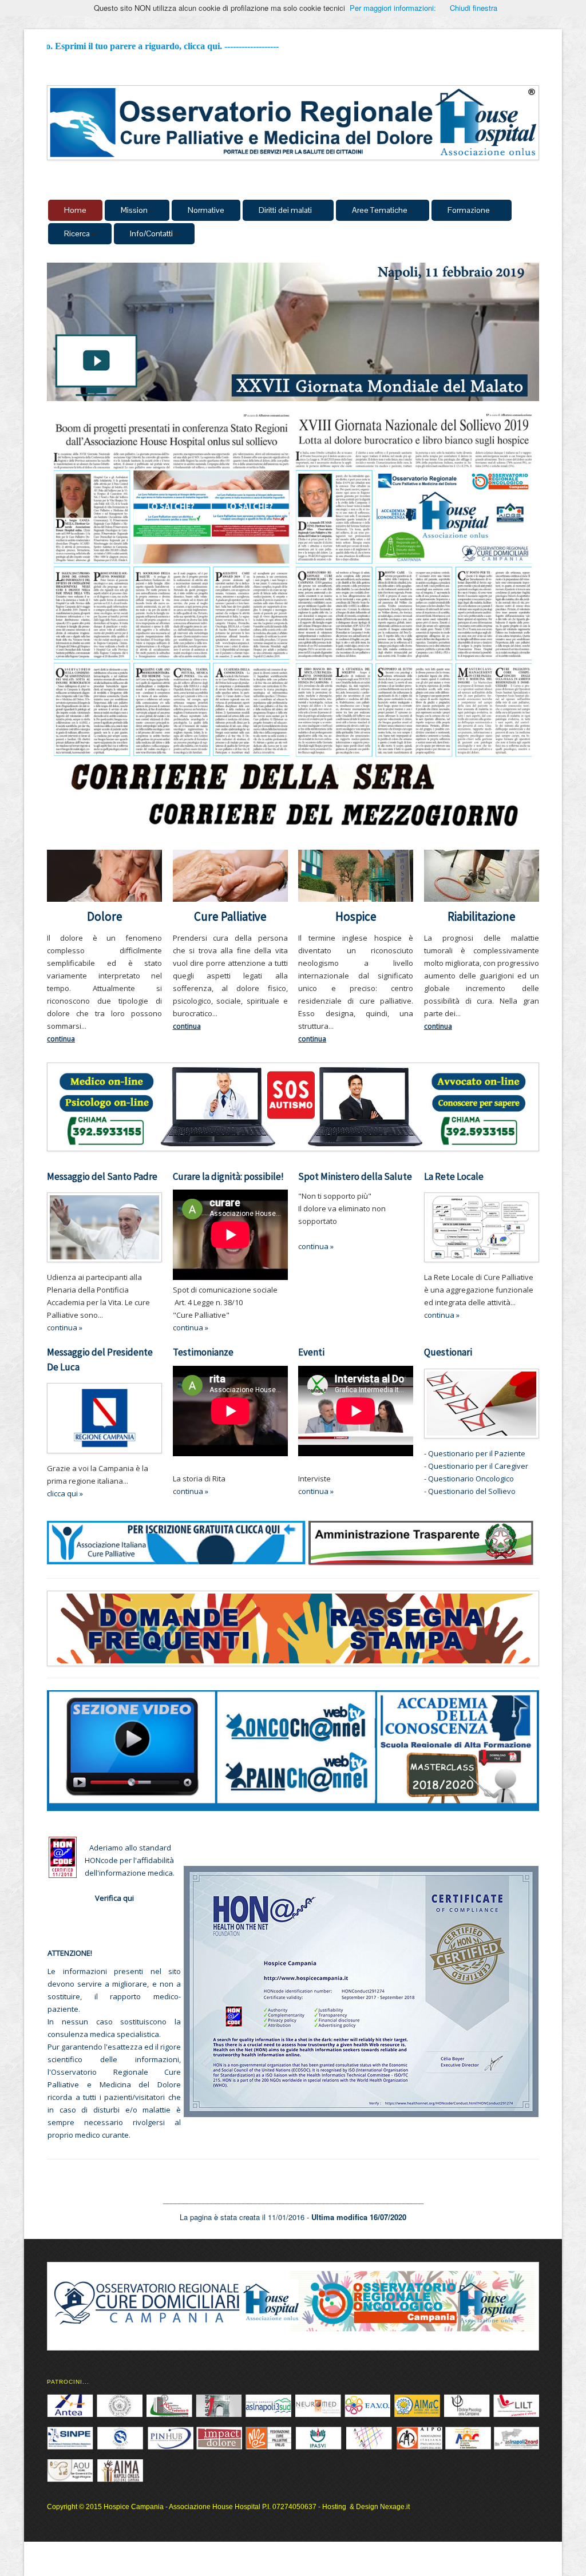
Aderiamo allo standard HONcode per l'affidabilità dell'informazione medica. (130, 1860)
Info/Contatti (151, 233)
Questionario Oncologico (470, 1479)
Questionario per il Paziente (477, 1453)
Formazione (469, 210)
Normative (206, 210)
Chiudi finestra (474, 8)
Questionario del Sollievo (471, 1491)
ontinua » (192, 1327)
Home (75, 210)
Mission (134, 210)
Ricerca (77, 233)
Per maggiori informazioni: (393, 8)
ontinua (64, 1327)
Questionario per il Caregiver (477, 1466)
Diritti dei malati (285, 210)
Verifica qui (114, 1898)
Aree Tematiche (380, 210)
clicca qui (62, 1493)
